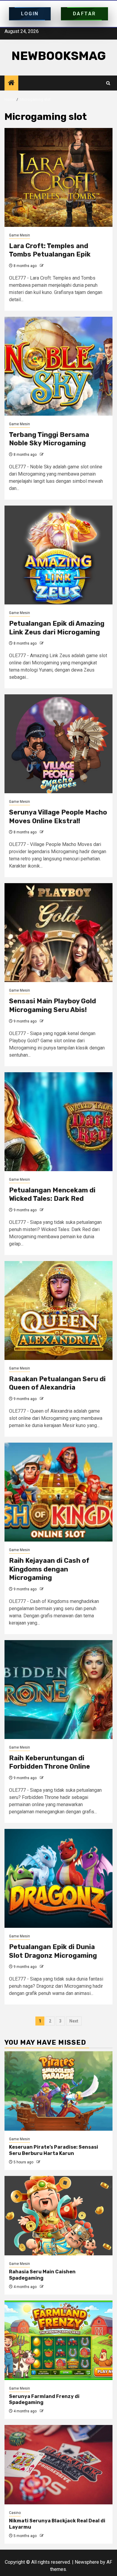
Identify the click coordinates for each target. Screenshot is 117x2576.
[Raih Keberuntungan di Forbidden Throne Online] (58, 1690)
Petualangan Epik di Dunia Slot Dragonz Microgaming (53, 1951)
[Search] (108, 83)
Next (74, 2021)
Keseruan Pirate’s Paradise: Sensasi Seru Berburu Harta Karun (54, 2150)
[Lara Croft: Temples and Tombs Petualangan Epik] (58, 177)
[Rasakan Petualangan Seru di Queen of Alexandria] (58, 1310)
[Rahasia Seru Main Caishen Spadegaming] (58, 2216)
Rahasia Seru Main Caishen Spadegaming (42, 2275)
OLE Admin (54, 266)
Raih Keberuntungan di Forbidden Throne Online (49, 1762)
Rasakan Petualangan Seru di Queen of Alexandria (57, 1383)
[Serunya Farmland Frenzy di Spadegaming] (58, 2340)
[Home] (11, 83)
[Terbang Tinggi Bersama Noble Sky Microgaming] (58, 366)
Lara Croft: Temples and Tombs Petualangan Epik (50, 250)
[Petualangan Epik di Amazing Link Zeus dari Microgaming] (58, 555)
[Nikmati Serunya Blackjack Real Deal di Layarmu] (58, 2465)
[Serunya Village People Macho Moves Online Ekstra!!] (58, 744)
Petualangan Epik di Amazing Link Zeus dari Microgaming (57, 628)
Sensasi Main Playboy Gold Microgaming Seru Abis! (52, 1005)
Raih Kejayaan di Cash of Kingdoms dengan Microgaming (49, 1569)
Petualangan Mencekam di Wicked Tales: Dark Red (52, 1195)
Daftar (84, 14)
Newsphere (87, 2562)
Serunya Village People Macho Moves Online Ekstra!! (58, 817)
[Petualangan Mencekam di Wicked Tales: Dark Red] (58, 1122)
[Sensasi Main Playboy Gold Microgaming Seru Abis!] (58, 933)
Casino (15, 2513)
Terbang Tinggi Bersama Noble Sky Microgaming (49, 439)
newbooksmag (59, 56)
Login (30, 14)
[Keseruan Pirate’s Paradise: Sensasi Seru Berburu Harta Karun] (58, 2091)
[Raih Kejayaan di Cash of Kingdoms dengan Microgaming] (58, 1492)
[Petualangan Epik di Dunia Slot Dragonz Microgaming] (58, 1878)
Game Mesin (19, 235)
